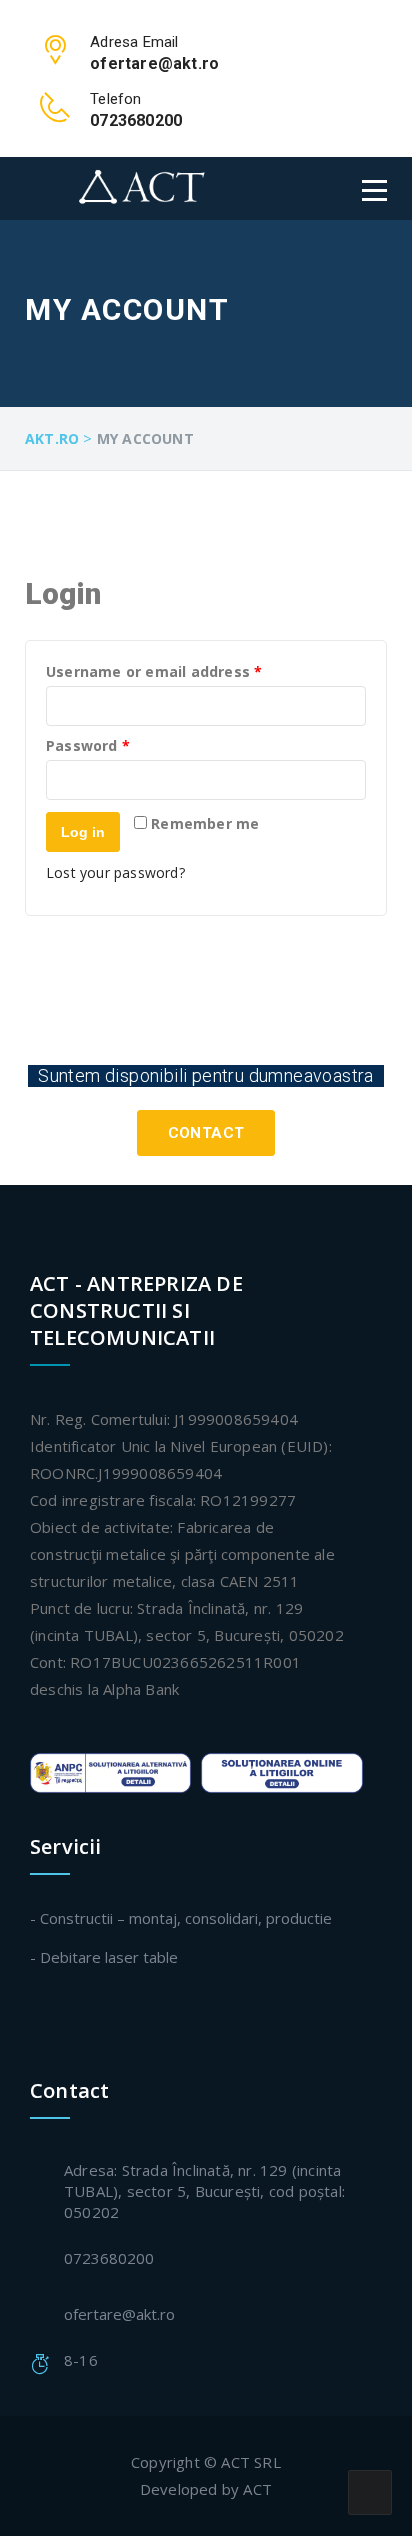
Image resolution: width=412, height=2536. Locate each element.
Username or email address (186, 672)
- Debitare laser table (104, 1957)
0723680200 (109, 2258)
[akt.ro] (124, 187)
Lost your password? (115, 872)
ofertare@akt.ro (119, 2314)
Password (120, 746)
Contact (206, 1133)
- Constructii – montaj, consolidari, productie (181, 1918)
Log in (83, 832)
